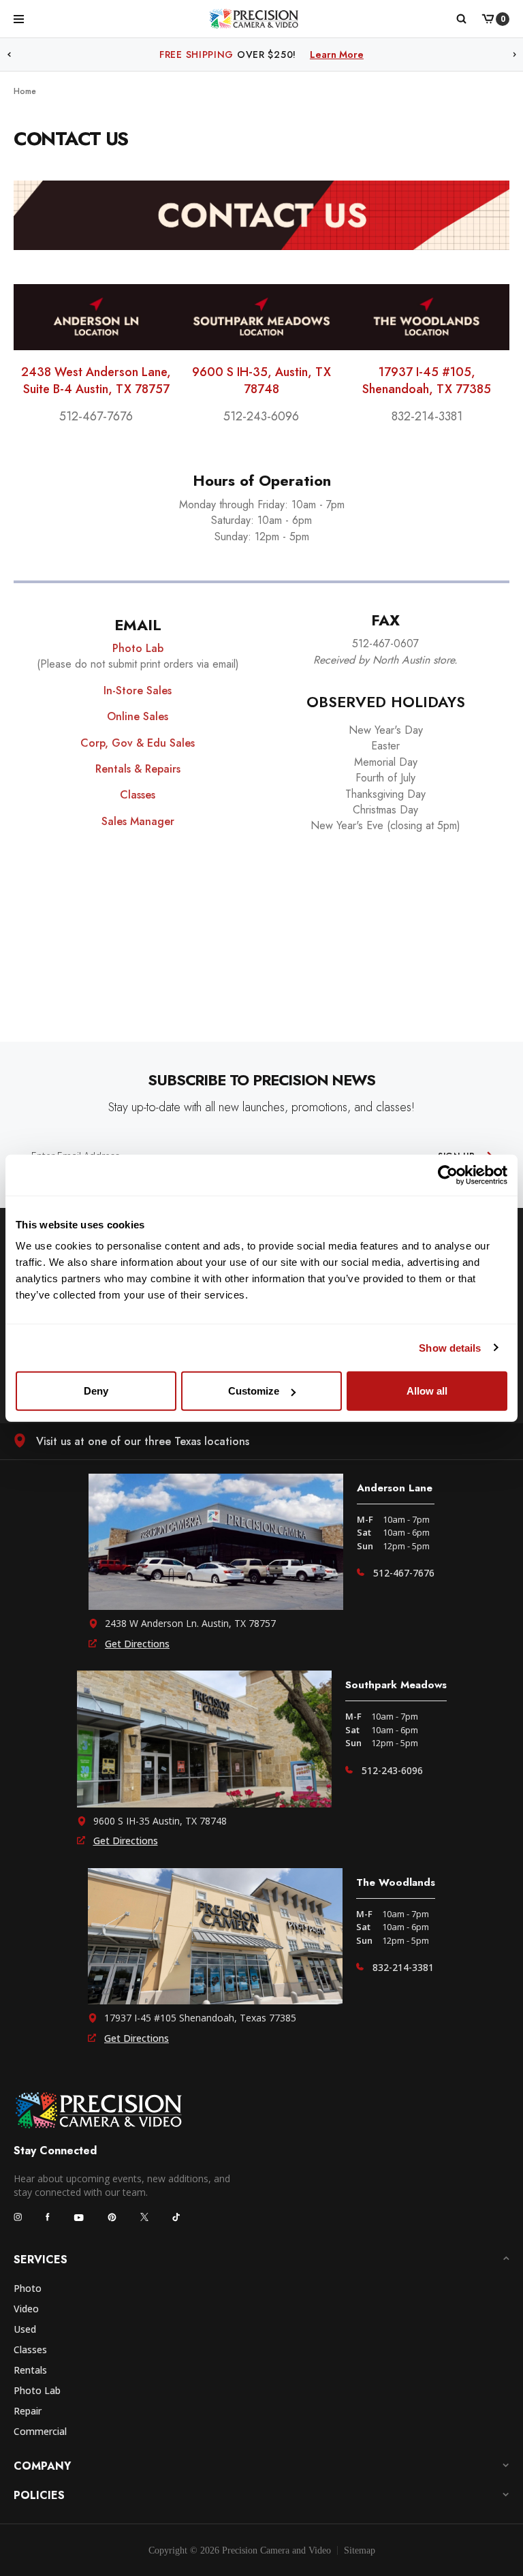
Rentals (30, 2370)
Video (26, 2309)
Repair (28, 2411)
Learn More (369, 55)
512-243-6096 (392, 1770)
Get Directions (137, 1644)
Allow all (427, 1391)
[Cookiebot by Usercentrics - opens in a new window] (448, 1175)
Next (515, 55)
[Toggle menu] (19, 18)
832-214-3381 (403, 1967)
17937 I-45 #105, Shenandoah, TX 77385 (427, 381)
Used (25, 2329)
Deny (96, 1391)
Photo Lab (37, 2390)
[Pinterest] (112, 2217)
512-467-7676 (404, 1573)
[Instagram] (18, 2217)
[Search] (461, 19)
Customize (254, 1391)
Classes (30, 2349)
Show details (450, 1347)
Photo (28, 2288)
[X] (144, 2217)
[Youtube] (79, 2217)
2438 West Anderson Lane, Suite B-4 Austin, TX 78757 (96, 381)
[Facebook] (48, 2217)
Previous (9, 55)
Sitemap (360, 2550)
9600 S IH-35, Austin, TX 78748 (261, 381)
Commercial (40, 2431)
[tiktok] (176, 2217)
